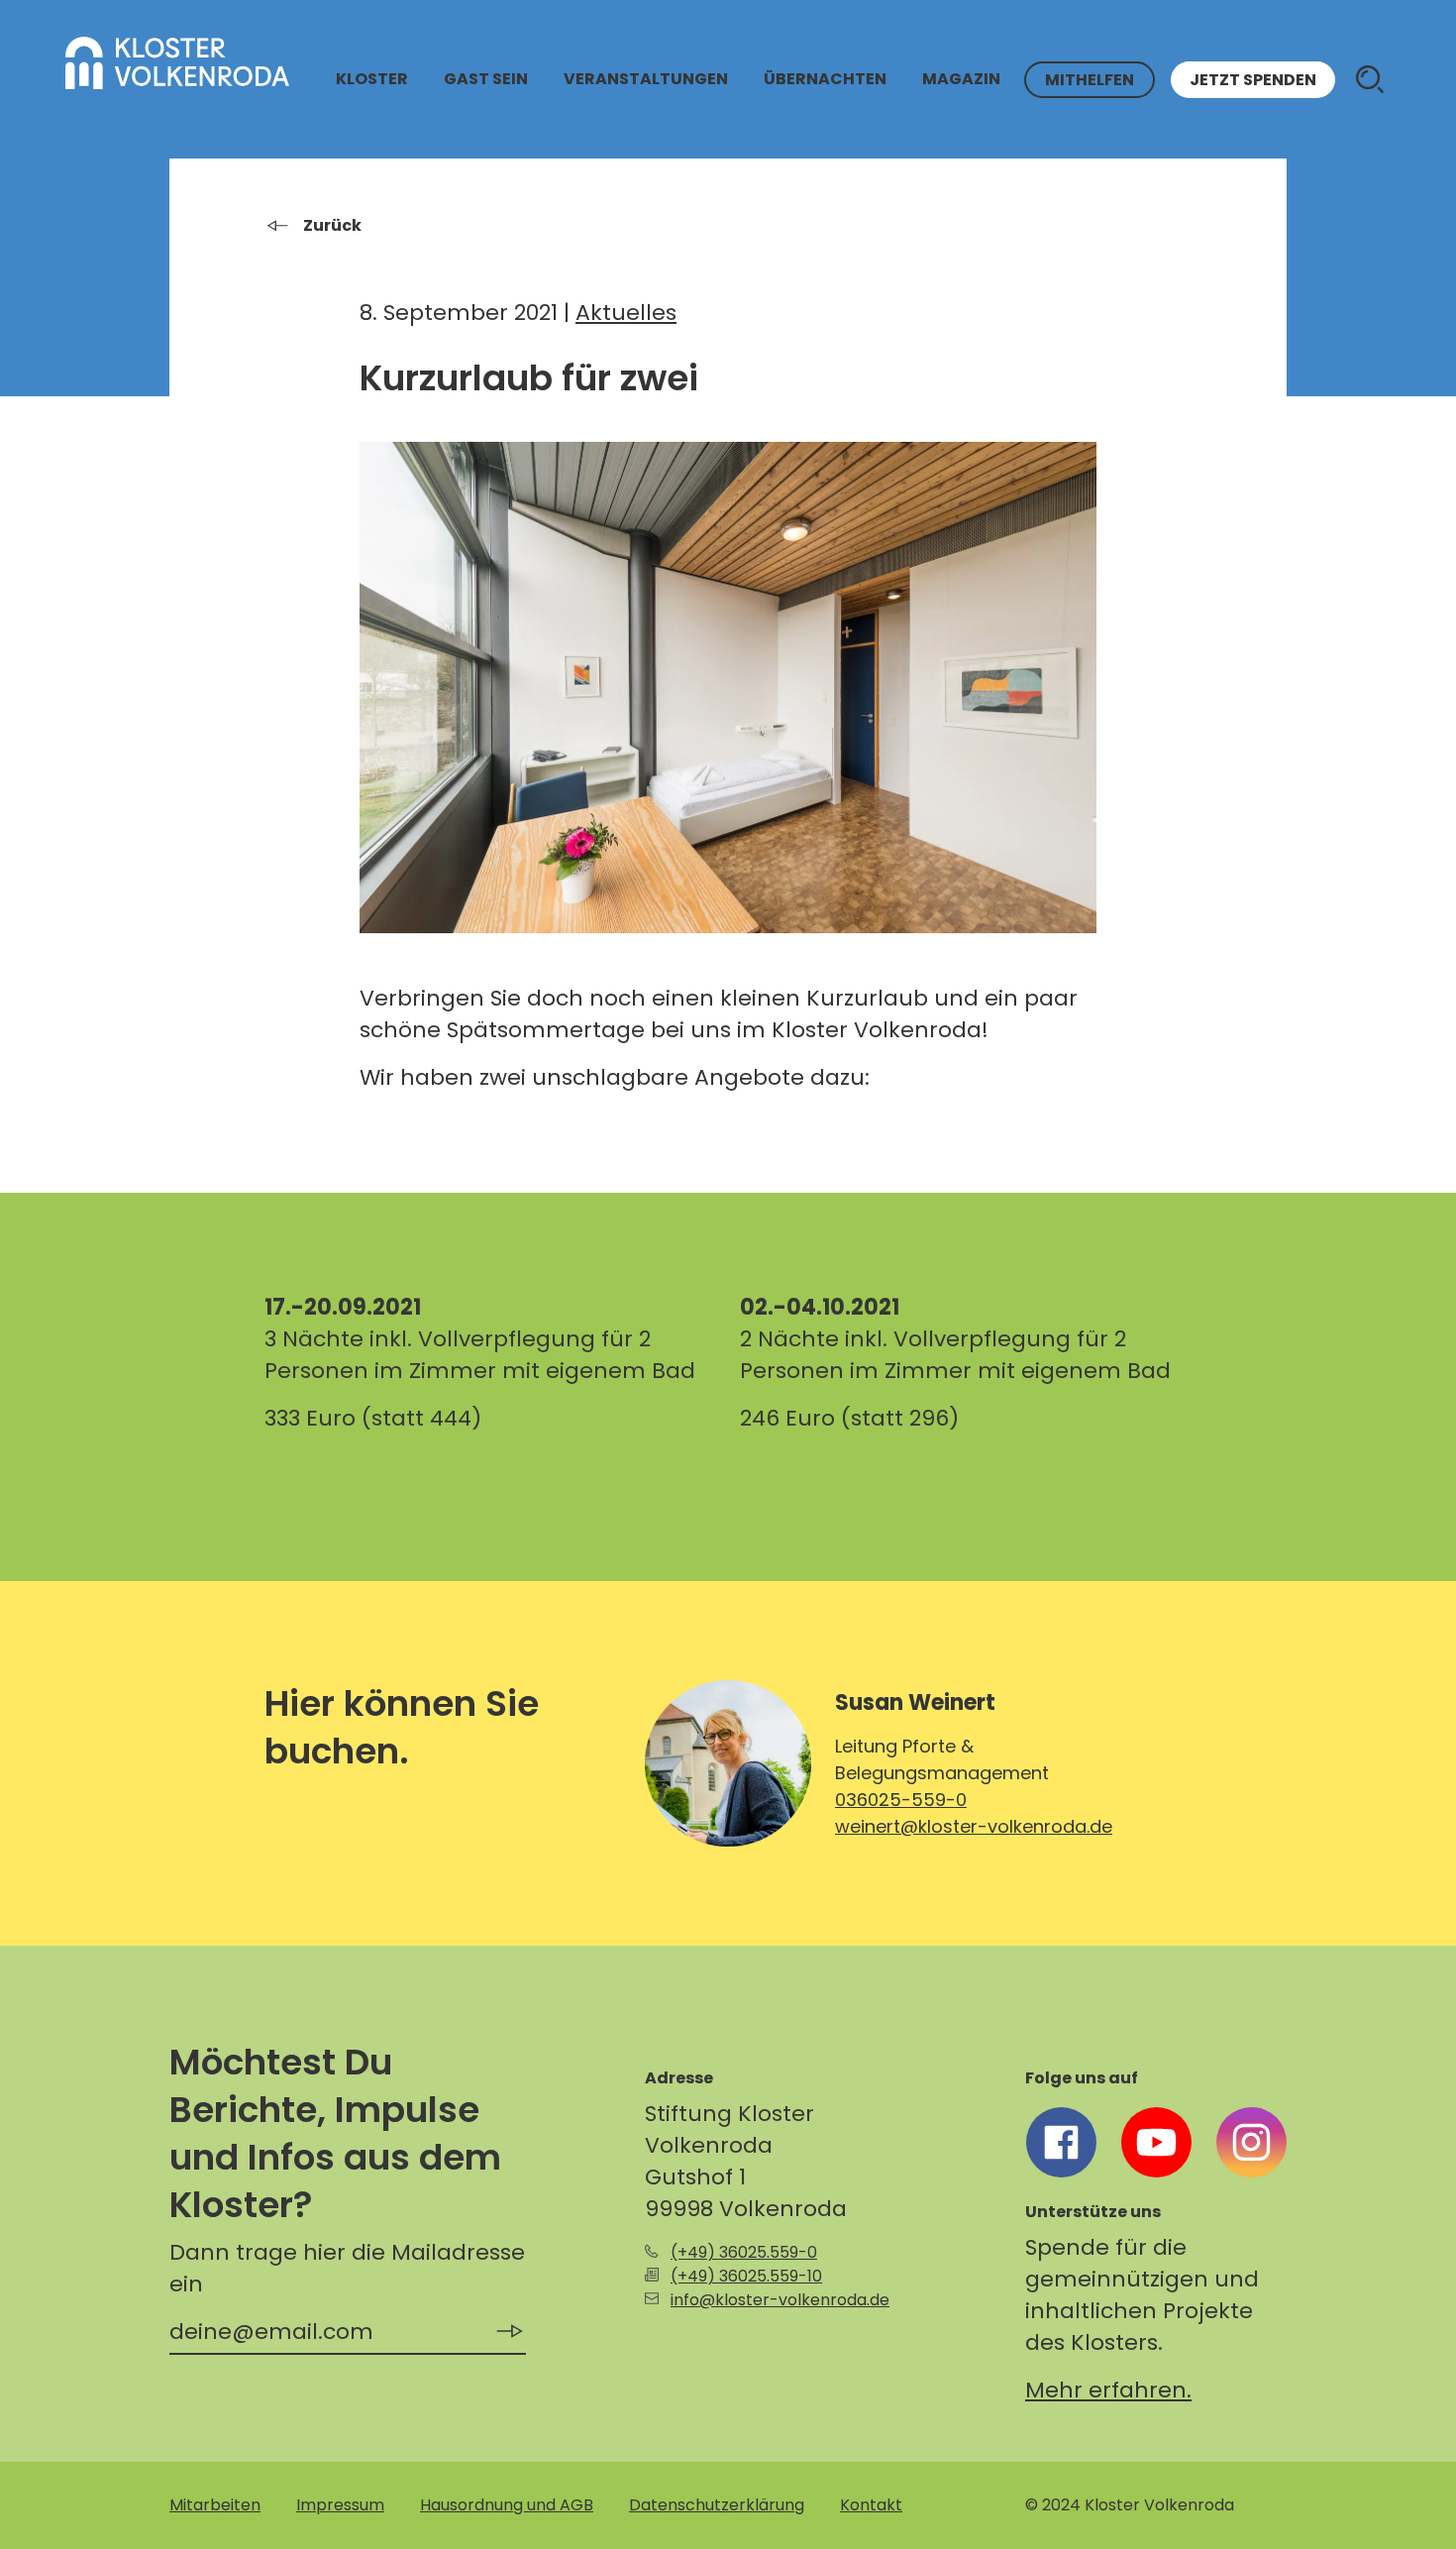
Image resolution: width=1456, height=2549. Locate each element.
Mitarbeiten (215, 2505)
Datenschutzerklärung (717, 2505)
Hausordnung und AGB (507, 2505)
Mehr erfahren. (1108, 2390)
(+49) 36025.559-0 (744, 2252)
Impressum (340, 2505)
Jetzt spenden (1253, 80)
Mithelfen (1090, 80)
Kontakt (871, 2505)
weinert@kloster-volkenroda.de (974, 1826)
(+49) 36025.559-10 (746, 2276)
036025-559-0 (901, 1800)
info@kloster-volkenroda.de (780, 2300)
